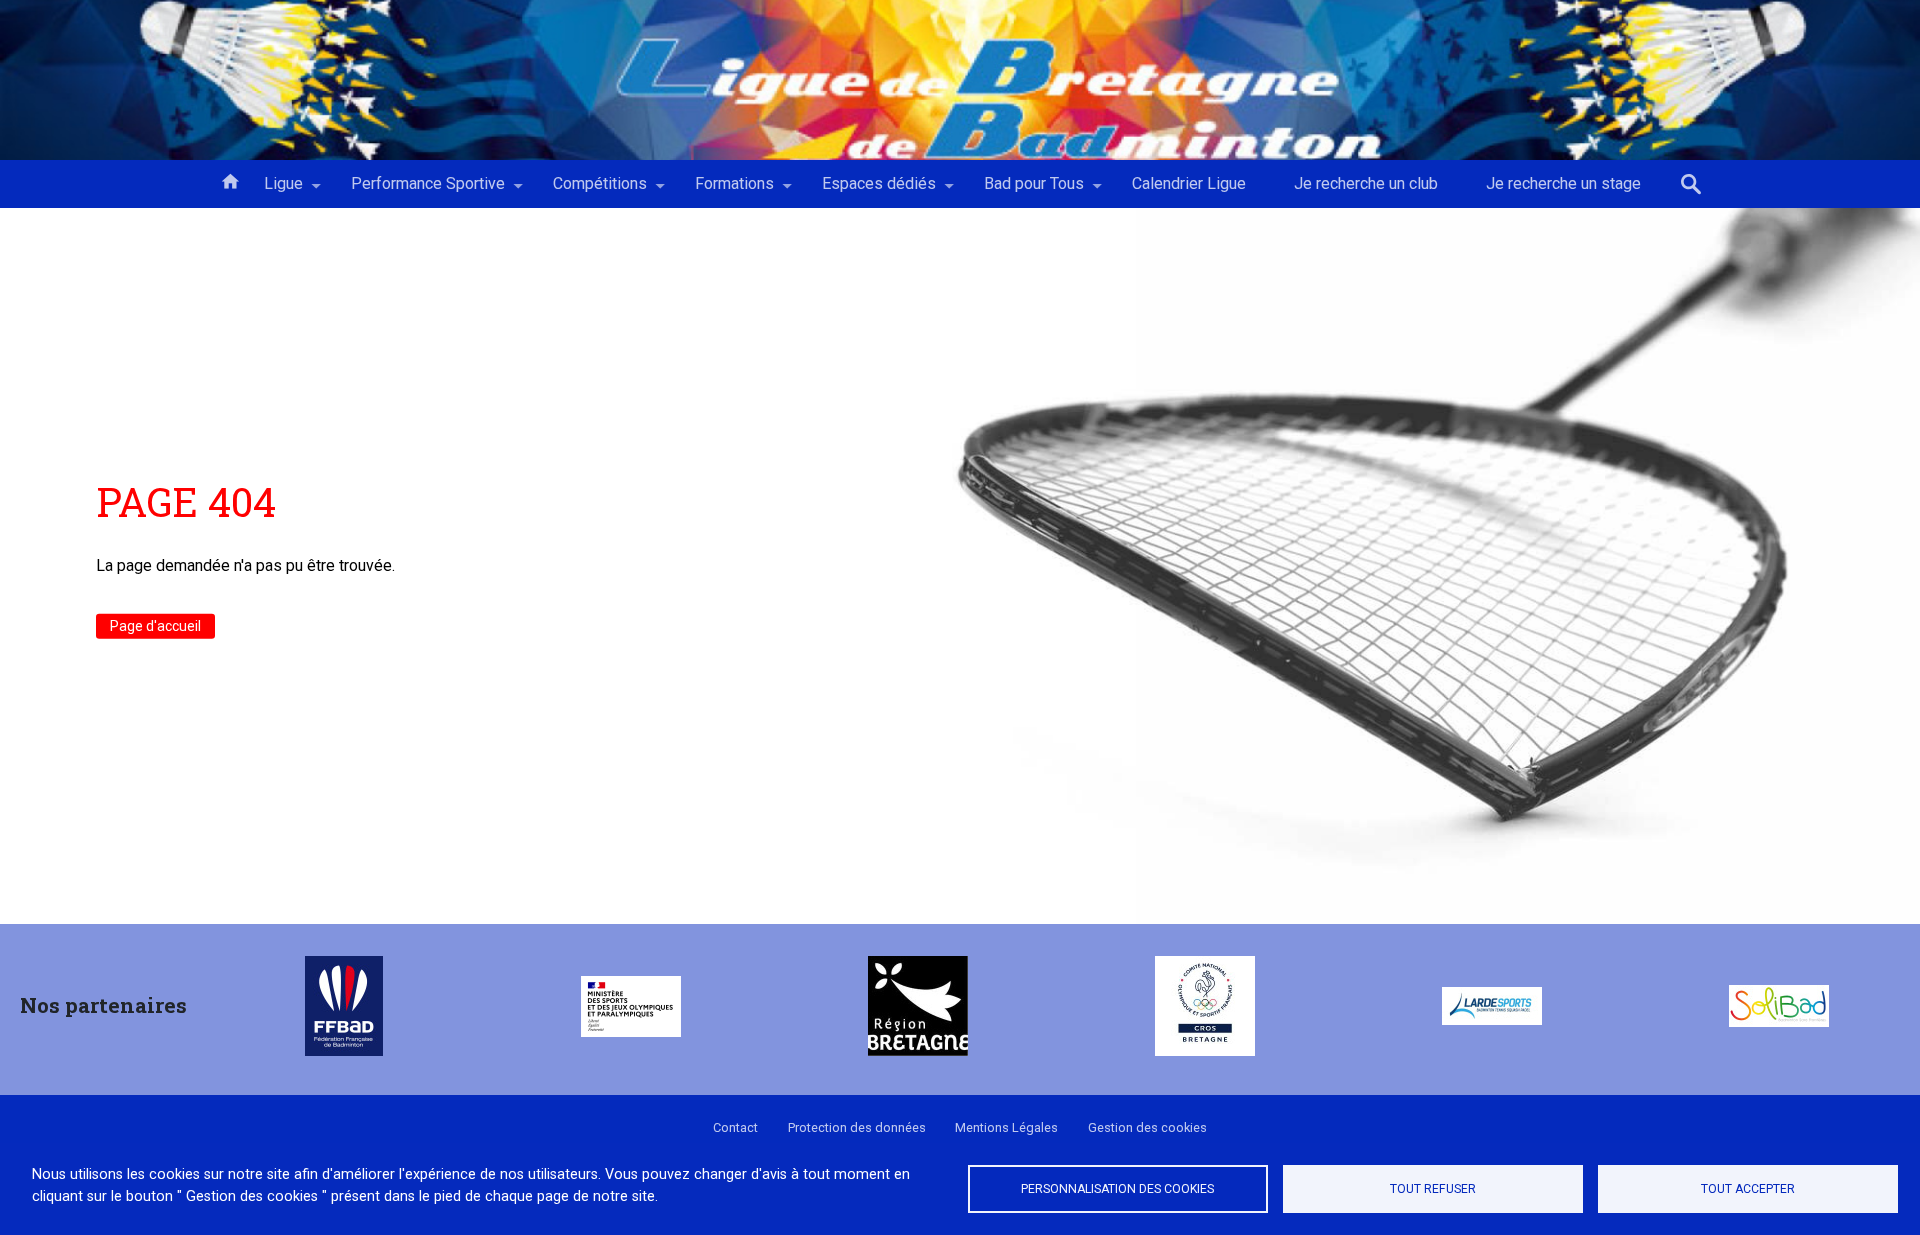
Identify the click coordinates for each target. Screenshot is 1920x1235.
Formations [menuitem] (722, 191)
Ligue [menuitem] (271, 191)
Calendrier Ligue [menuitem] (1189, 183)
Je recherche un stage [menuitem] (1563, 183)
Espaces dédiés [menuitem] (867, 191)
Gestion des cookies (1147, 1127)
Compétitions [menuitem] (588, 191)
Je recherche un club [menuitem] (1366, 183)
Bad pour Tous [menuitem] (1022, 191)
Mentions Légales (1006, 1127)
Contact (735, 1127)
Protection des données (857, 1127)
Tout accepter (1748, 1189)
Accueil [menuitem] (230, 180)
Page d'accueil (155, 626)
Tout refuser (1433, 1189)
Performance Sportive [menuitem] (416, 191)
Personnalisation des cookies (1117, 1189)
